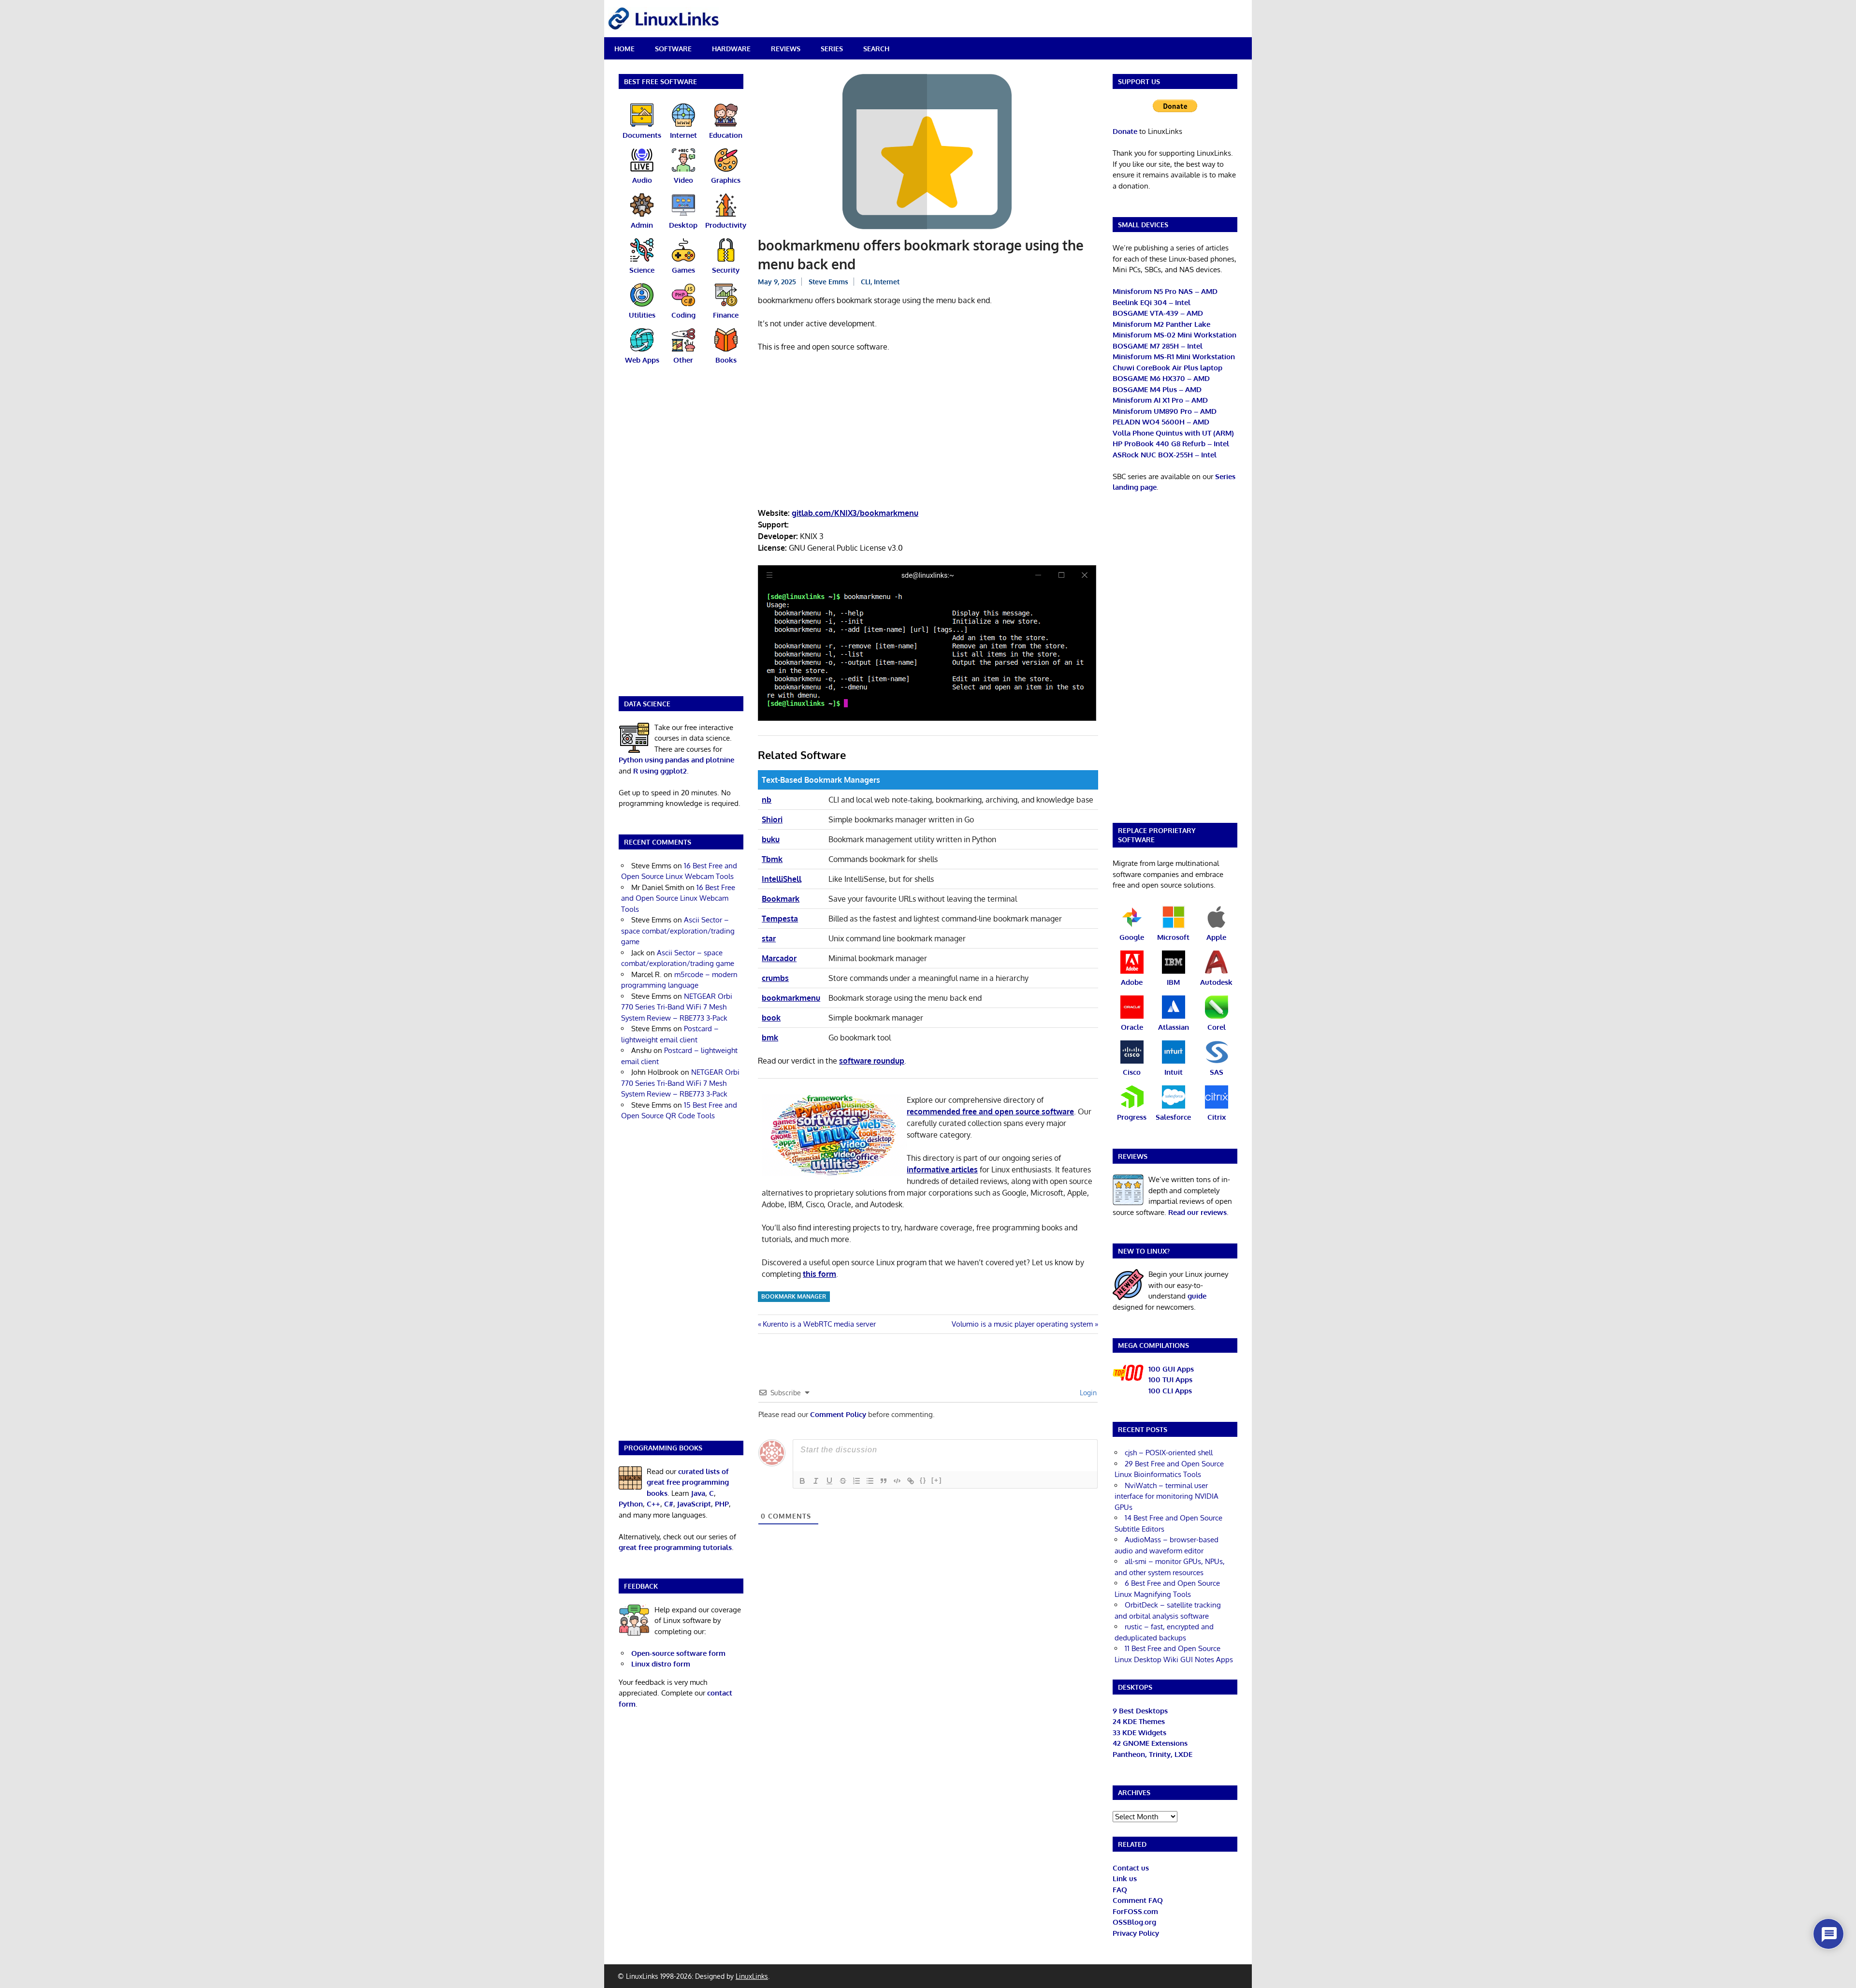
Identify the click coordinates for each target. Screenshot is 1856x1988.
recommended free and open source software (990, 1111)
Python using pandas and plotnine (676, 760)
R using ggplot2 (660, 771)
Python (631, 1504)
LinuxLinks (752, 1976)
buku (771, 839)
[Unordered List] (870, 1481)
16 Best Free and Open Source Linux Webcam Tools (678, 898)
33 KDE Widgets (1139, 1732)
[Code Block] (897, 1481)
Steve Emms (828, 282)
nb (767, 800)
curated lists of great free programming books (688, 1482)
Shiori (772, 819)
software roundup (872, 1061)
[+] (937, 1480)
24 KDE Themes (1139, 1721)
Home (624, 49)
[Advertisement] (928, 432)
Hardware (731, 49)
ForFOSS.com (1135, 1911)
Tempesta (780, 919)
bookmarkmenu (791, 998)
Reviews (786, 49)
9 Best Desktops (1140, 1711)
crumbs (775, 978)
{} (923, 1480)
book (771, 1018)
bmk (770, 1038)
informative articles (942, 1169)
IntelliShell (782, 879)
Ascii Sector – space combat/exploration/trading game (678, 931)
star (769, 938)
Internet (887, 282)
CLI (866, 282)
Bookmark (781, 899)
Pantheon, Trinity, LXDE (1153, 1754)
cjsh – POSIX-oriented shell (1169, 1453)
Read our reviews (1197, 1212)
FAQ (1120, 1890)
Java (698, 1493)
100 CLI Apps (1170, 1391)
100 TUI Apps (1170, 1380)
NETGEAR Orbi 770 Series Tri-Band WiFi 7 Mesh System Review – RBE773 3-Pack (677, 1007)
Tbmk (772, 859)
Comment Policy (838, 1414)
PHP (722, 1504)
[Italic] (816, 1481)
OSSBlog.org (1134, 1922)
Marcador (779, 958)
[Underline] (829, 1481)
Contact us (1131, 1868)
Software (673, 49)
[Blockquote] (884, 1481)
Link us (1125, 1878)
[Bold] (802, 1481)
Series (832, 49)
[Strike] (843, 1481)
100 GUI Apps (1171, 1369)
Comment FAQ (1138, 1900)
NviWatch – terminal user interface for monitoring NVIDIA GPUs (1167, 1496)
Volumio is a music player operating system (1022, 1324)
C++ (653, 1504)
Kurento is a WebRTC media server (819, 1324)
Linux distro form (661, 1664)
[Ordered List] (856, 1481)
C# (669, 1504)
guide (1197, 1296)
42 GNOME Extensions (1150, 1743)
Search (876, 49)
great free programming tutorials (675, 1547)
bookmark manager (794, 1296)
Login (1087, 1393)
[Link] (911, 1481)
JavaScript (694, 1504)
